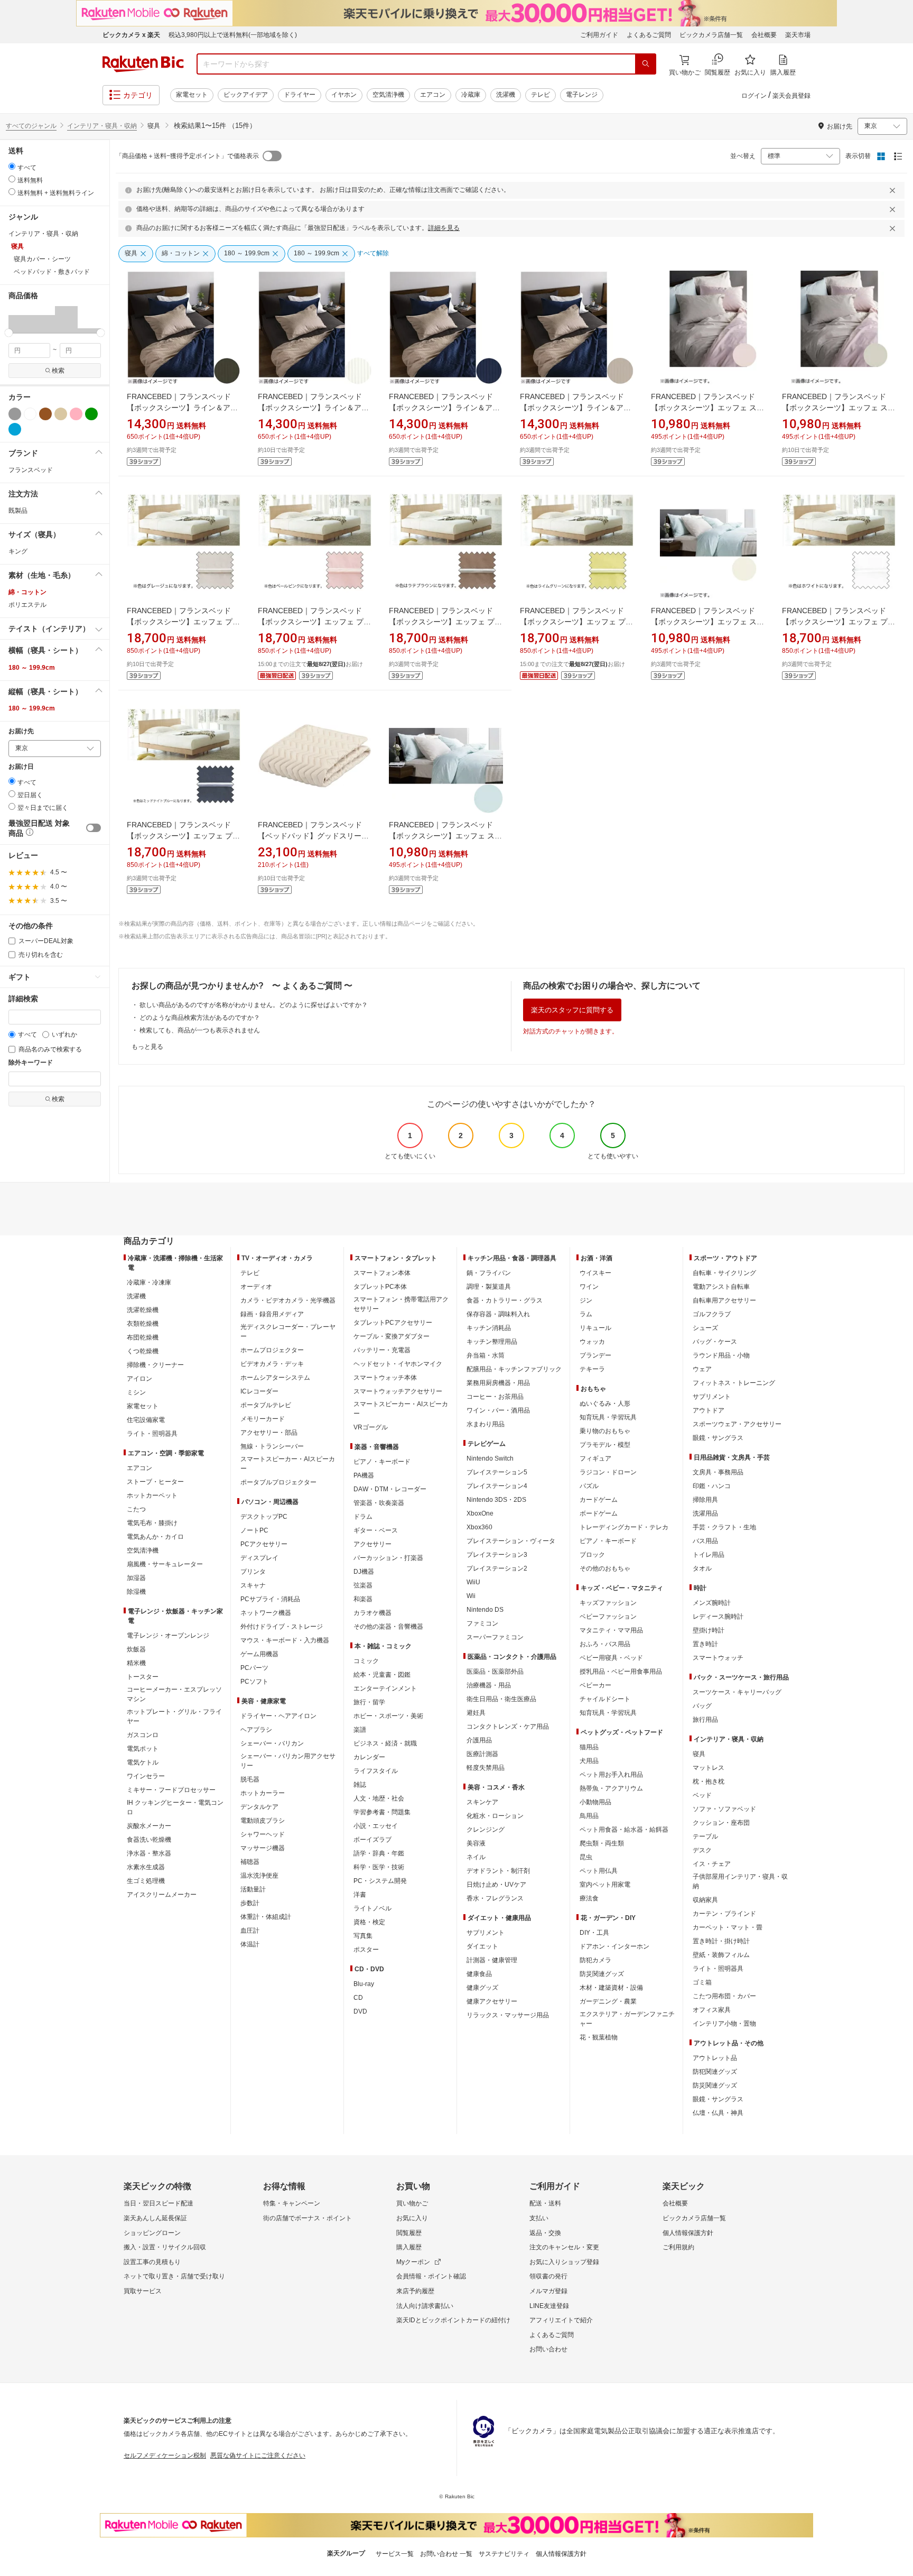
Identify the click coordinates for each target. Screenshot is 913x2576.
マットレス (709, 1768)
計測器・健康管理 (492, 1960)
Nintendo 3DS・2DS (496, 1500)
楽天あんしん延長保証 (155, 2218)
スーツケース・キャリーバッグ (737, 1692)
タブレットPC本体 (380, 1287)
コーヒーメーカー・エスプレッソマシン (174, 1694)
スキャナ (253, 1585)
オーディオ (256, 1287)
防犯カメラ (595, 1960)
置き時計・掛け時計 (721, 1941)
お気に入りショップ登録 (564, 2262)
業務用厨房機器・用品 (498, 1383)
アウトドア (709, 1410)
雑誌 (360, 1785)
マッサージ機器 (263, 1848)
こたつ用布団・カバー (724, 1996)
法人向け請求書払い (425, 2306)
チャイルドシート (605, 1699)
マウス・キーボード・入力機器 (285, 1640)
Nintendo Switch (490, 1458)
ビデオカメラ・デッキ (272, 1364)
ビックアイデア (246, 95)
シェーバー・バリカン (272, 1743)
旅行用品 (705, 1720)
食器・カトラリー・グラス (505, 1300)
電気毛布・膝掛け (152, 1523)
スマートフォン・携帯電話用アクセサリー (401, 1304)
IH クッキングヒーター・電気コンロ (175, 1807)
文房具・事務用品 (718, 1472)
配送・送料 (545, 2203)
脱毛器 (250, 1779)
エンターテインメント (385, 1688)
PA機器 (364, 1475)
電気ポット (143, 1749)
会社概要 (764, 35)
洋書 (360, 1895)
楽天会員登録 (791, 96)
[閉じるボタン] (894, 190)
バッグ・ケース (715, 1342)
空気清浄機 (388, 95)
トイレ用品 (709, 1555)
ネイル (476, 1857)
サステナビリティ (504, 2554)
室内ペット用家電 (605, 1885)
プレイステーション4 (497, 1486)
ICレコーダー (259, 1391)
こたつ (136, 1509)
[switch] (94, 828)
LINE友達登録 (549, 2306)
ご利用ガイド (599, 35)
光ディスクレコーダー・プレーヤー (288, 1332)
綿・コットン (27, 592)
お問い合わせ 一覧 (446, 2554)
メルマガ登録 (548, 2291)
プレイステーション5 (497, 1472)
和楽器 (363, 1599)
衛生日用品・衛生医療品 (501, 1699)
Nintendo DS (485, 1610)
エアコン (433, 95)
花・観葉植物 (599, 2037)
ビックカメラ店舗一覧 (711, 35)
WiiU (473, 1582)
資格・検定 (369, 1922)
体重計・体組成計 (266, 1917)
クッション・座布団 (721, 1823)
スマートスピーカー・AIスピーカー (288, 1464)
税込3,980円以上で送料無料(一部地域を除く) (233, 35)
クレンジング (486, 1830)
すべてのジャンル (31, 126)
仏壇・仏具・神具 (718, 2113)
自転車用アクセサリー (724, 1300)
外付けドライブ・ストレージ (282, 1627)
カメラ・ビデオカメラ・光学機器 (288, 1300)
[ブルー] (15, 429)
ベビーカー (595, 1685)
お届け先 (21, 731)
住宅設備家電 (146, 1420)
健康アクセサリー (492, 2001)
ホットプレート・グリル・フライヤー (174, 1716)
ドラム (363, 1517)
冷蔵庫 (471, 95)
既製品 (18, 511)
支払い (539, 2218)
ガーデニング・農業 (608, 2001)
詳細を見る (444, 228)
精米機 (136, 1663)
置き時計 (705, 1644)
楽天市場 (798, 35)
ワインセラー (146, 1776)
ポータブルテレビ (266, 1405)
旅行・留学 (369, 1702)
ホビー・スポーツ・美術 (388, 1716)
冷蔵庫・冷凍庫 (149, 1282)
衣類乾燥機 (143, 1324)
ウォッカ (592, 1342)
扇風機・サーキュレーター (165, 1564)
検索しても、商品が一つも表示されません (200, 1030)
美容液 (476, 1843)
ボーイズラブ (372, 1840)
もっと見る (147, 1047)
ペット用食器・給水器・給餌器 (624, 1830)
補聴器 (250, 1862)
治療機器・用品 (489, 1685)
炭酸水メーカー (149, 1826)
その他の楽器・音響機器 (388, 1627)
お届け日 (21, 767)
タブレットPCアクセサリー (393, 1323)
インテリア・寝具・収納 (102, 126)
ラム (586, 1314)
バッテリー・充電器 (382, 1350)
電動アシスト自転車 (721, 1287)
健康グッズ (482, 1988)
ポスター (366, 1950)
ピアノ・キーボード (382, 1462)
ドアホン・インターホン (614, 1946)
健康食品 (479, 1974)
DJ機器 (364, 1572)
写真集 (363, 1936)
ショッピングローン (152, 2233)
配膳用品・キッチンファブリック (514, 1369)
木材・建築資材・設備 (611, 1988)
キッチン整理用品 (492, 1342)
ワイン (589, 1287)
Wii (471, 1596)
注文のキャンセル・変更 (564, 2247)
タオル (702, 1568)
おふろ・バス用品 (605, 1644)
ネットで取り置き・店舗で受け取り (174, 2276)
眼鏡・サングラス (718, 1438)
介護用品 (479, 1740)
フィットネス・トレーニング (734, 1383)
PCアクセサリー (264, 1544)
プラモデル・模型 (605, 1445)
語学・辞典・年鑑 (379, 1853)
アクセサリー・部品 (269, 1433)
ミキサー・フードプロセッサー (171, 1790)
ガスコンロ (143, 1735)
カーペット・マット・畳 (728, 1927)
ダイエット (482, 1946)
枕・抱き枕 (709, 1781)
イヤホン (344, 95)
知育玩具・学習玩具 (608, 1417)
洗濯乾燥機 (143, 1310)
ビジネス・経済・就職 (385, 1743)
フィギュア (595, 1458)
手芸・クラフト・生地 (724, 1527)
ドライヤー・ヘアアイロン (278, 1716)
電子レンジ (582, 95)
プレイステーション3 (497, 1555)
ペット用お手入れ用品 (611, 1775)
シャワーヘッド (263, 1834)
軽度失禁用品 (486, 1768)
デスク (702, 1850)
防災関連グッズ (602, 1974)
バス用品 (705, 1541)
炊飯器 (136, 1649)
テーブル (705, 1836)
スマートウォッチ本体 (385, 1378)
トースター (143, 1677)
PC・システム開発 (380, 1881)
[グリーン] (91, 414)
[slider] (9, 333)
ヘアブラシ (256, 1730)
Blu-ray (364, 1984)
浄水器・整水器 (149, 1853)
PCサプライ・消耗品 (270, 1599)
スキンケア (482, 1802)
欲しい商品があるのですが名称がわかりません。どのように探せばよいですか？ (254, 1005)
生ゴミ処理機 (146, 1881)
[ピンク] (76, 414)
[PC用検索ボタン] (646, 64)
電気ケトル (143, 1762)
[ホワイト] (30, 414)
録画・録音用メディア (272, 1314)
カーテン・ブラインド (724, 1914)
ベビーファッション (608, 1617)
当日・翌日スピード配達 (159, 2203)
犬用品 (589, 1761)
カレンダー (369, 1757)
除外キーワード (31, 1063)
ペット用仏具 (599, 1871)
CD (358, 1998)
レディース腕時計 (718, 1617)
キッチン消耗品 (489, 1328)
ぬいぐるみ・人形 (605, 1404)
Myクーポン (413, 2262)
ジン (586, 1300)
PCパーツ (254, 1668)
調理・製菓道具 (489, 1287)
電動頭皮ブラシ (263, 1821)
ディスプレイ (259, 1558)
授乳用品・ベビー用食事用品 (621, 1672)
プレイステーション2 (497, 1568)
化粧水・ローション (495, 1816)
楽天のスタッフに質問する (572, 1010)
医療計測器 (482, 1754)
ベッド (702, 1795)
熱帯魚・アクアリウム (611, 1788)
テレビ (541, 95)
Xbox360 (479, 1527)
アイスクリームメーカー (162, 1895)
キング (18, 551)
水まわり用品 (486, 1424)
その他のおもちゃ (605, 1568)
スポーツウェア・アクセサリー (737, 1424)
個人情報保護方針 (688, 2233)
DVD (360, 2011)
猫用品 (589, 1747)
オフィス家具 (712, 2010)
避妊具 (476, 1713)
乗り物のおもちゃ (605, 1431)
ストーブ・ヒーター (155, 1482)
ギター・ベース (376, 1530)
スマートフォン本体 (382, 1273)
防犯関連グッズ (715, 2072)
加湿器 (136, 1578)
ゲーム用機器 (259, 1654)
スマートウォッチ (718, 1658)
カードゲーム (599, 1500)
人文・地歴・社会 (379, 1798)
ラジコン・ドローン (608, 1472)
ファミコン (482, 1623)
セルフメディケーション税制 (165, 2455)
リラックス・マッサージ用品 (508, 2015)
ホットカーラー (263, 1793)
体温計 (250, 1944)
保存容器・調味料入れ (498, 1314)
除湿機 (136, 1592)
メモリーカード (263, 1419)
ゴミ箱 (702, 1982)
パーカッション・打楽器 (388, 1558)
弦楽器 (363, 1585)
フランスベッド (31, 470)
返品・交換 (545, 2233)
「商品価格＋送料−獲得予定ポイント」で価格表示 (187, 156)
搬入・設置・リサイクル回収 (165, 2247)
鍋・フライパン (489, 1273)
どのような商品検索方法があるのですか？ (200, 1018)
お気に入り (412, 2218)
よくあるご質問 (649, 35)
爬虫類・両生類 (602, 1843)
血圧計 (250, 1931)
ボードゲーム (599, 1513)
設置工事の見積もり (152, 2262)
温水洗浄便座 (259, 1876)
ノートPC (254, 1530)
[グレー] (15, 414)
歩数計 (250, 1903)
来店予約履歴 (415, 2291)
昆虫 (586, 1857)
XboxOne (480, 1513)
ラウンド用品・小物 (721, 1355)
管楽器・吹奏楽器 (379, 1503)
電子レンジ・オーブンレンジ (168, 1636)
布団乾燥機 (143, 1337)
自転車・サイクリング (724, 1273)
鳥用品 (589, 1816)
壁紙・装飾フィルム (721, 1955)
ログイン (754, 96)
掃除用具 (705, 1500)
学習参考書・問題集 (382, 1812)
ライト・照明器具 (152, 1434)
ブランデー (595, 1355)
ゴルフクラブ (712, 1314)
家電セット (192, 95)
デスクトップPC (264, 1517)
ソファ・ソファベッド (724, 1809)
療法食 (589, 1898)
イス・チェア (712, 1864)
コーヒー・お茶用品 (495, 1397)
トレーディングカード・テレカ (624, 1527)
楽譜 (360, 1730)
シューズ (705, 1328)
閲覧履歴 (409, 2233)
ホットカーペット (152, 1495)
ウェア (702, 1369)
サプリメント (486, 1933)
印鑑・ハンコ (712, 1486)
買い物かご (412, 2203)
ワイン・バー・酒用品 (498, 1410)
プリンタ (253, 1572)
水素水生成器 (146, 1867)
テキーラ (592, 1369)
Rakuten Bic (143, 64)
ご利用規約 (678, 2247)
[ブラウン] (45, 414)
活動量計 (253, 1889)
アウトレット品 (715, 2058)
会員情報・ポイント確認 (431, 2276)
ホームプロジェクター (272, 1350)
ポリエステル (27, 605)
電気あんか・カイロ (155, 1537)
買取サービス (143, 2291)
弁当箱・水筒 (486, 1355)
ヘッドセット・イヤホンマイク (398, 1364)
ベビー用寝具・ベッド (611, 1658)
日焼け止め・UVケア (496, 1885)
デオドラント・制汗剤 (498, 1871)
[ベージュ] (61, 414)
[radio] (12, 166)
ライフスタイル (376, 1771)
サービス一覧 (395, 2554)
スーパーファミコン (495, 1637)
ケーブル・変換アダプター (392, 1336)
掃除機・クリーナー (155, 1365)
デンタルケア (259, 1807)
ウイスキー (595, 1273)
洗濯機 (506, 95)
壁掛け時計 (709, 1630)
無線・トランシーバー (272, 1446)
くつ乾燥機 (143, 1351)
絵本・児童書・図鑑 (382, 1675)
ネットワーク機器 (266, 1613)
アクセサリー (372, 1544)
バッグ (702, 1706)
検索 (58, 371)
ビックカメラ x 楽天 (131, 35)
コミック (366, 1661)
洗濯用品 (705, 1513)
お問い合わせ (548, 2349)
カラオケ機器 (372, 1613)
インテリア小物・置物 (724, 2024)
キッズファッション (608, 1603)
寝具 (699, 1754)
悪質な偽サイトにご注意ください (258, 2455)
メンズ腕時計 (712, 1603)
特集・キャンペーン (292, 2203)
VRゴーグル (371, 1427)
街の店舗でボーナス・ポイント (308, 2218)
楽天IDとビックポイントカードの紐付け (453, 2320)
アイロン (139, 1379)
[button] (20, 319)
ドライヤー (300, 95)
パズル (589, 1486)
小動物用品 (595, 1802)
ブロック (592, 1555)
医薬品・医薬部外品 (495, 1672)
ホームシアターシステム (275, 1378)
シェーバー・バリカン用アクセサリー (288, 1761)
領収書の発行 (548, 2276)
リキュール (595, 1328)
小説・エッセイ (376, 1826)
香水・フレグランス (495, 1898)
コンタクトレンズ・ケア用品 (508, 1726)
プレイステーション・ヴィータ (511, 1541)
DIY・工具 (594, 1933)
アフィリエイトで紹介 (561, 2320)
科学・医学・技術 (379, 1867)
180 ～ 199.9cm (32, 668)
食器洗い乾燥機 (149, 1840)
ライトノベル (372, 1908)
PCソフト (254, 1682)
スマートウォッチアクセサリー (398, 1391)
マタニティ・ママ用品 (611, 1630)
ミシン (136, 1392)
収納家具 (705, 1900)
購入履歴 (409, 2247)
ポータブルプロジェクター (278, 1482)
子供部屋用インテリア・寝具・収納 (740, 1881)
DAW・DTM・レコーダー (390, 1489)
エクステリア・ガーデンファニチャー (627, 2019)
